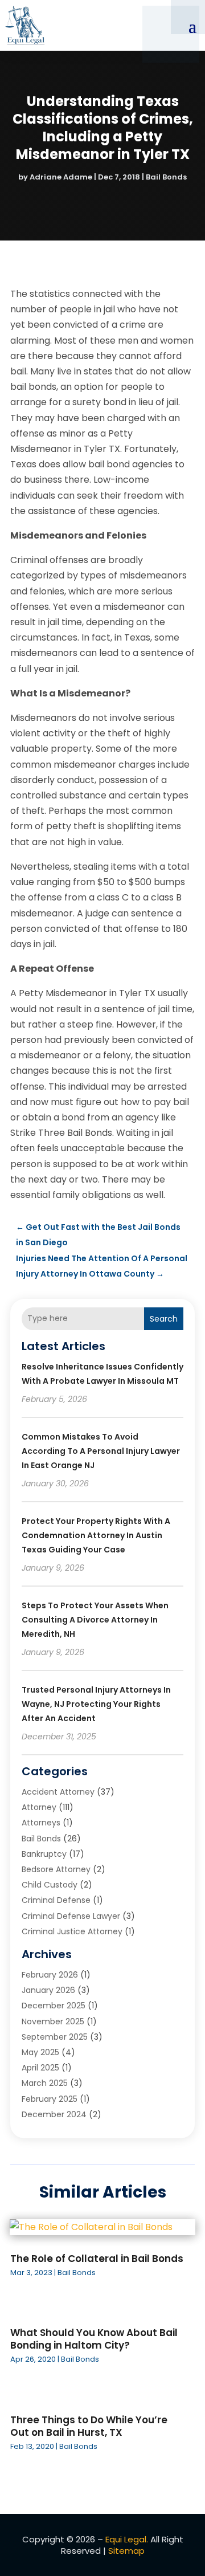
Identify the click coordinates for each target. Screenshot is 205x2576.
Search (164, 1319)
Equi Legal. (127, 2539)
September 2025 (55, 2037)
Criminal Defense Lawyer (71, 1916)
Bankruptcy (44, 1854)
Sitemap (126, 2551)
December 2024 (54, 2114)
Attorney (39, 1807)
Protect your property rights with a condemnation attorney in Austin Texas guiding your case (96, 1535)
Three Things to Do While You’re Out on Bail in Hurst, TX (89, 2426)
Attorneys (41, 1823)
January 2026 (48, 1990)
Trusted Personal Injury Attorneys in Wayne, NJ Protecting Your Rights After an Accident (96, 1704)
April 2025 (40, 2068)
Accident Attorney (58, 1792)
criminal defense (56, 1900)
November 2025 (53, 2021)
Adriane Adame (61, 177)
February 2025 (50, 2099)
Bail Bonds (166, 177)
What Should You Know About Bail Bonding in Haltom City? (94, 2339)
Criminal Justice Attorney (72, 1931)
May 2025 (40, 2052)
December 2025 (54, 2006)
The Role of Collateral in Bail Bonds (97, 2259)
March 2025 (45, 2083)
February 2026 (50, 1975)
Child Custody (50, 1885)
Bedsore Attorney (56, 1869)
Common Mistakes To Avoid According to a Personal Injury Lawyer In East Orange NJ (101, 1451)
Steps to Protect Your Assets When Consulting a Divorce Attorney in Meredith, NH (95, 1620)
